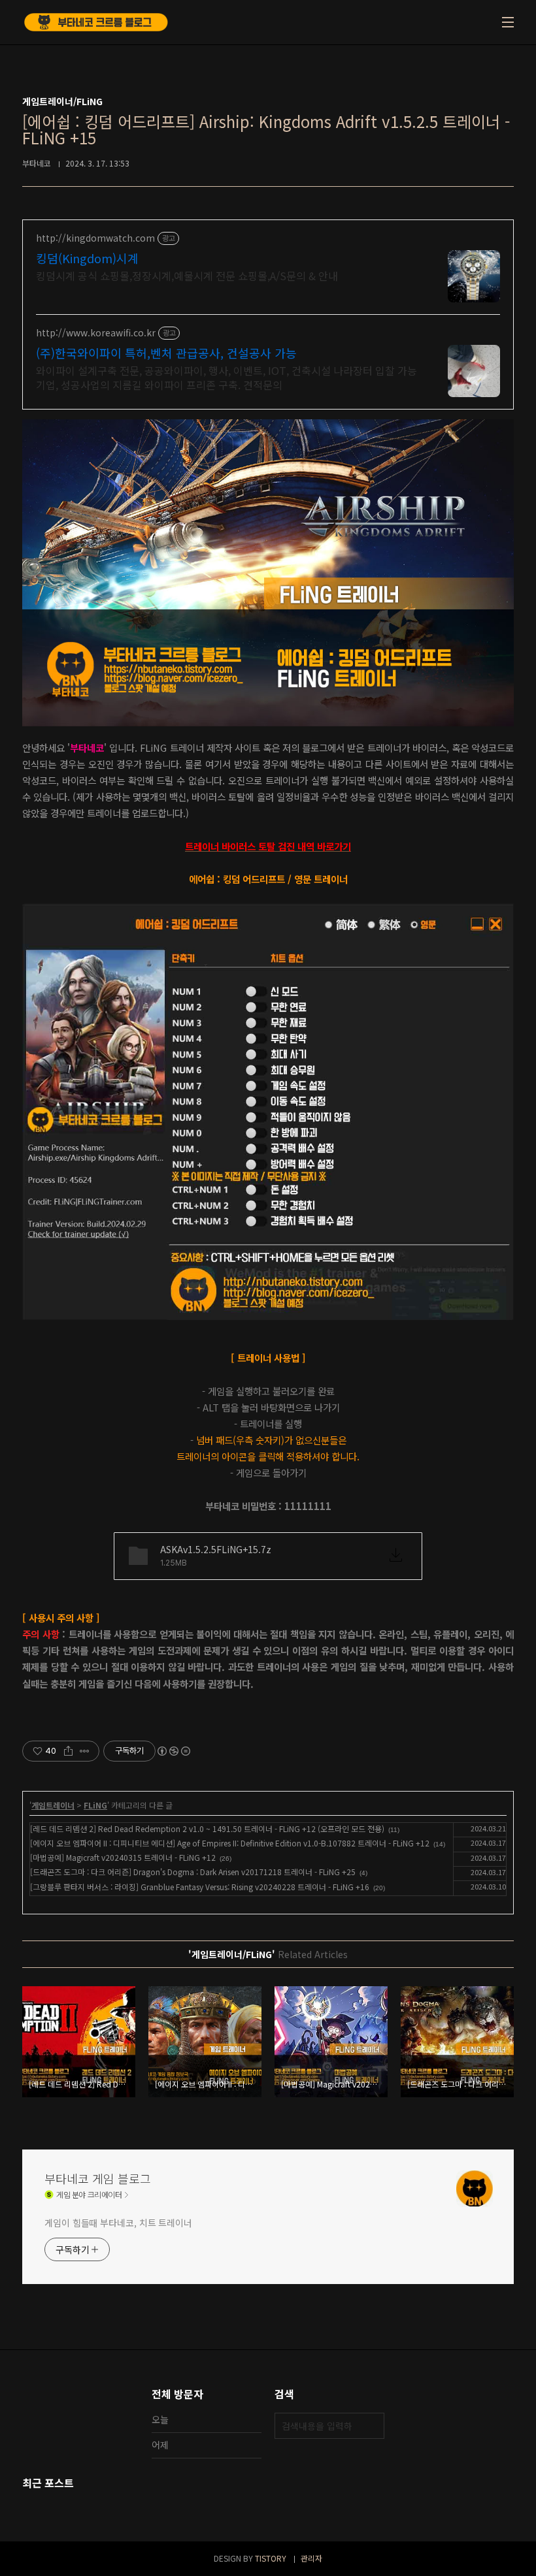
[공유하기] (68, 1751)
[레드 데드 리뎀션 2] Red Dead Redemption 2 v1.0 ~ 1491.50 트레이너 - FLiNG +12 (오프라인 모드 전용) (207, 1828)
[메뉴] (508, 22)
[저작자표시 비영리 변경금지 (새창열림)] (173, 1751)
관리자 (311, 2558)
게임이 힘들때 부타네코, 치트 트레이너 (118, 2223)
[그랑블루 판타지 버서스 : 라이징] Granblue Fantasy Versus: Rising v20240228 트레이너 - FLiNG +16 (200, 1887)
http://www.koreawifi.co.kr (96, 333)
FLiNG (95, 1805)
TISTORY (271, 2558)
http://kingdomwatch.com (95, 238)
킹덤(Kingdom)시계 (87, 258)
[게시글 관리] (85, 1751)
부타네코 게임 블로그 (98, 2178)
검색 (371, 2426)
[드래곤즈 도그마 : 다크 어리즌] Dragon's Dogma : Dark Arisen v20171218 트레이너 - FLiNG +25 (193, 1872)
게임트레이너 (53, 1805)
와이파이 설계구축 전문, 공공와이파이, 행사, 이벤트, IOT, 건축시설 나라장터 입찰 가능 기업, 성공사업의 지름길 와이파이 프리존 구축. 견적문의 (226, 377)
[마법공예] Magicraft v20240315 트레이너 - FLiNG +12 (123, 1857)
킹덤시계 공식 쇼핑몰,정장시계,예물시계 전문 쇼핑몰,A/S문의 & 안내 (187, 275)
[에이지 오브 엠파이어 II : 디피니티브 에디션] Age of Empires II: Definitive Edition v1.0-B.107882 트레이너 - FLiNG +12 (230, 1843)
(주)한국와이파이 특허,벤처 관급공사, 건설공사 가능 (166, 353)
